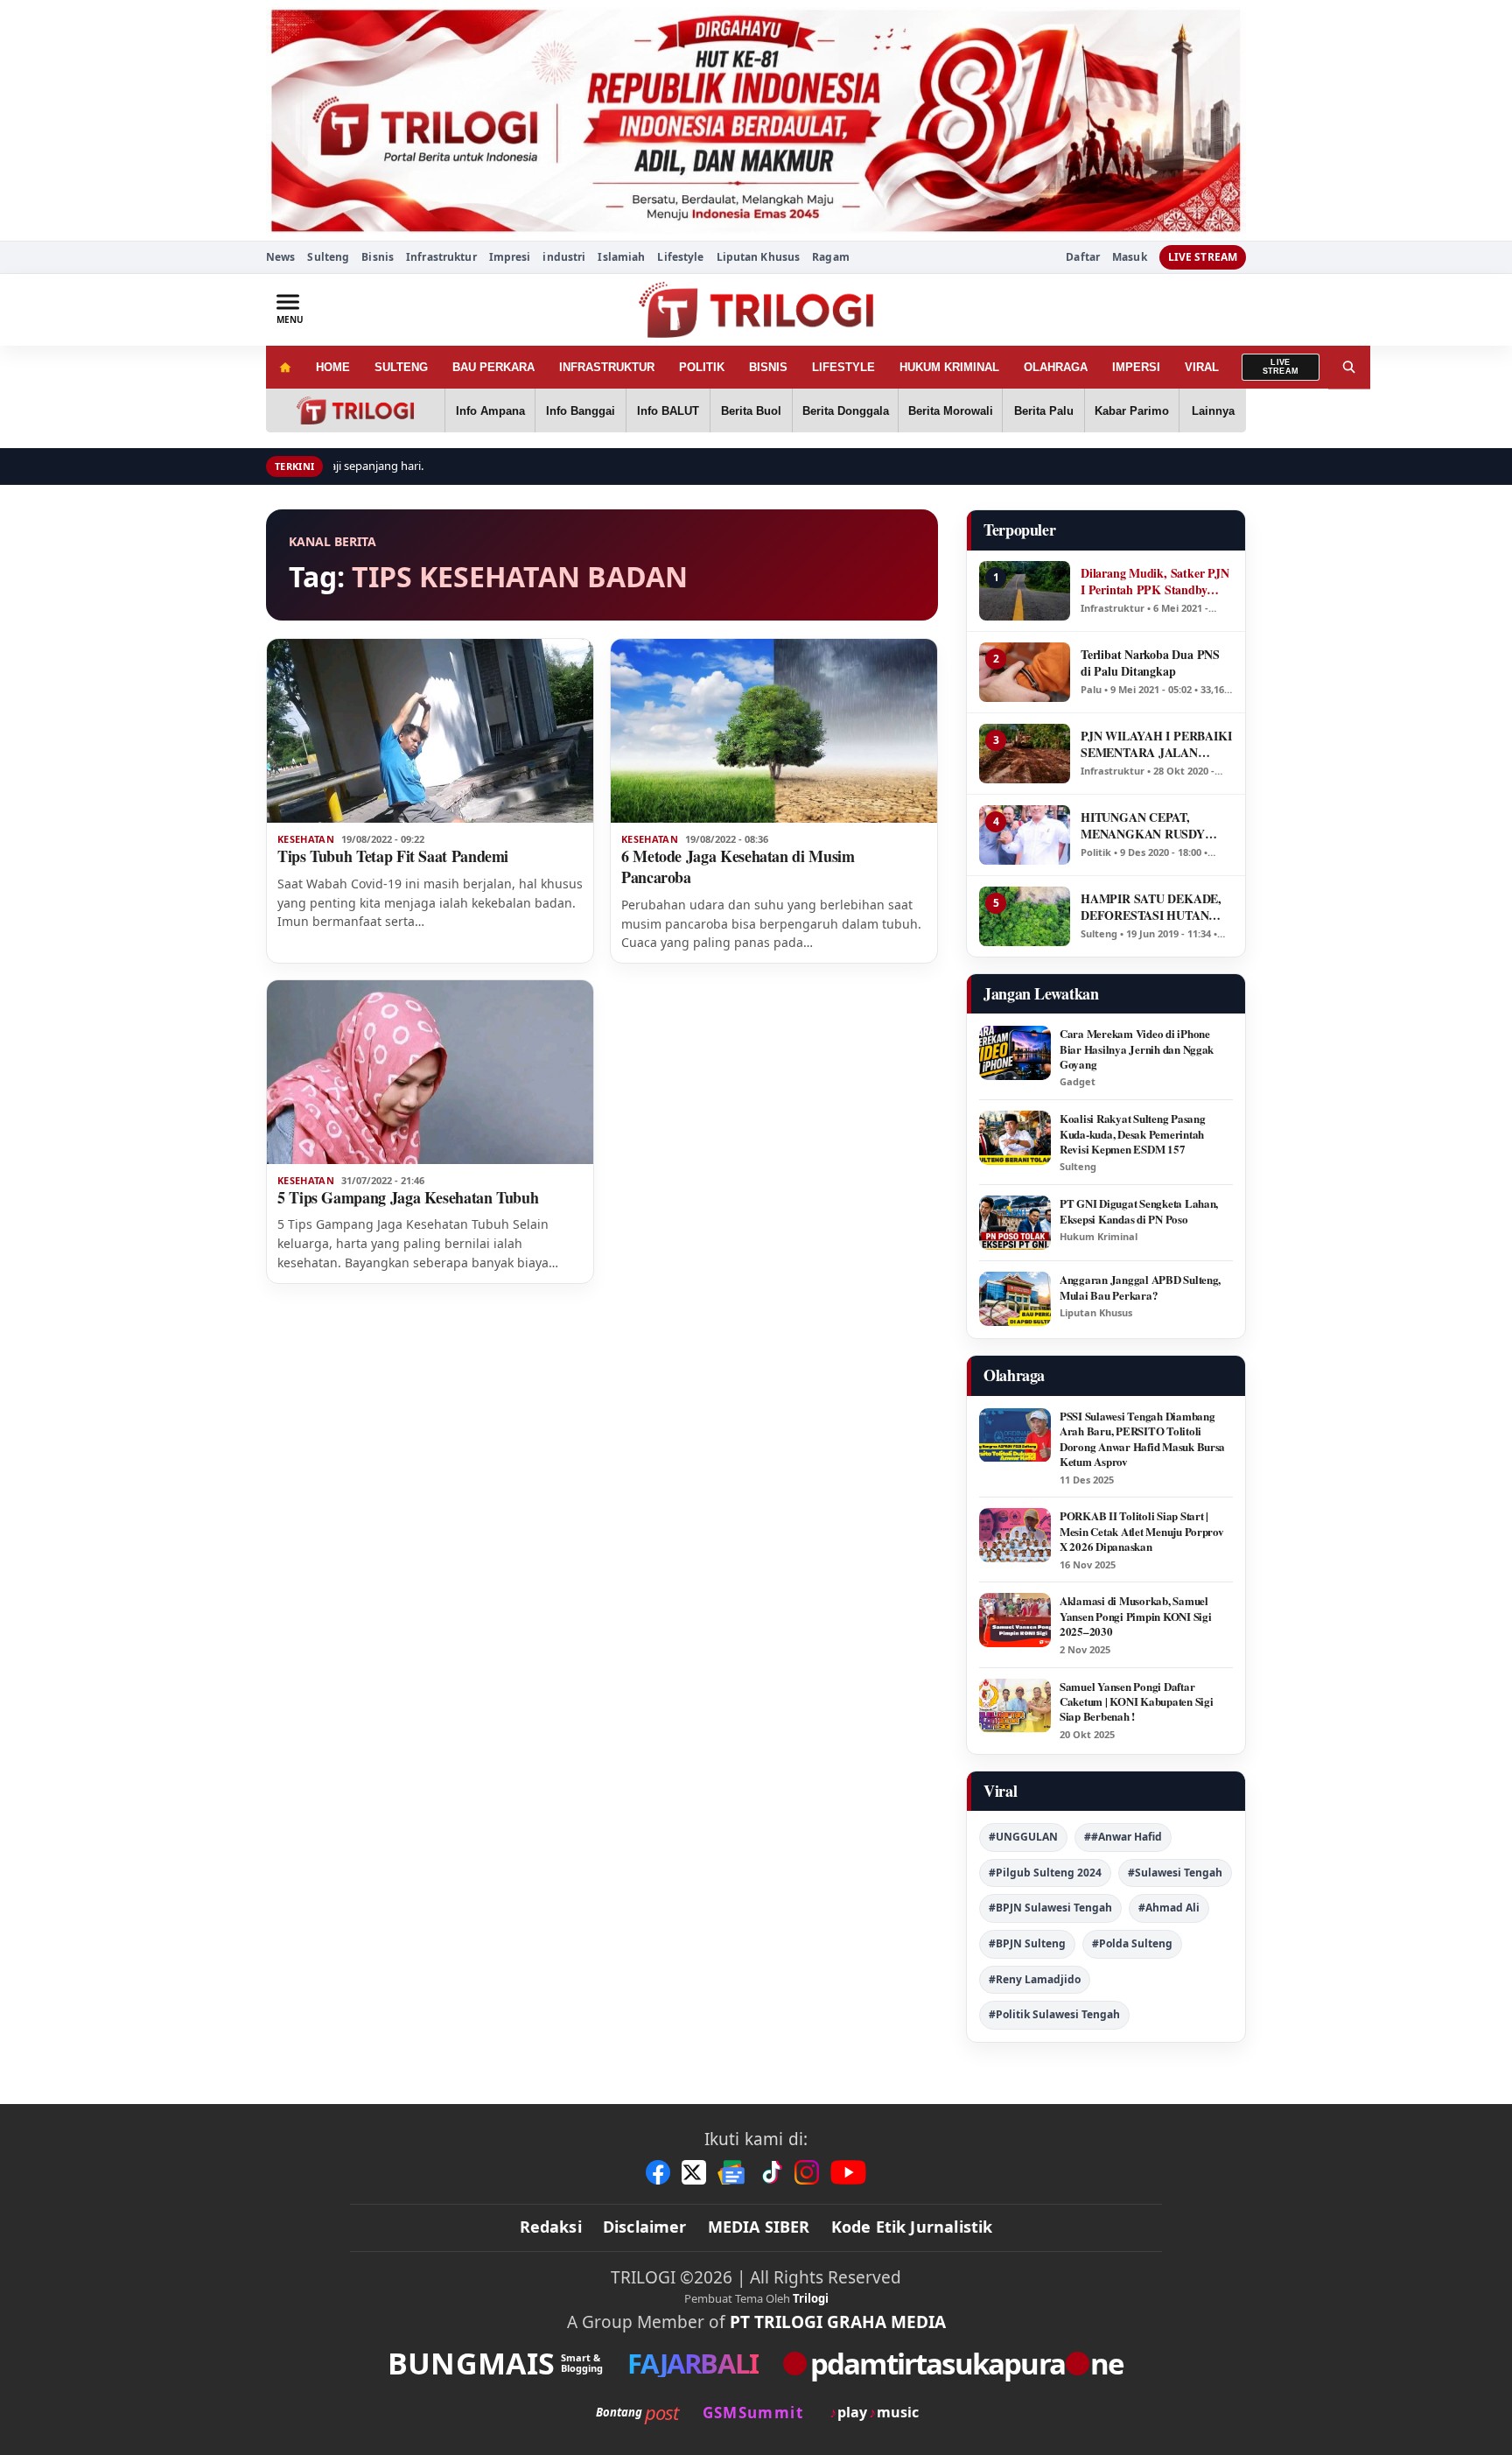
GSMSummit (753, 2413)
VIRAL (1202, 367)
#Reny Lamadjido (1035, 1979)
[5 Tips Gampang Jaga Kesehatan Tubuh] (430, 1072)
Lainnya (1213, 411)
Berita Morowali (951, 411)
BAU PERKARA (493, 367)
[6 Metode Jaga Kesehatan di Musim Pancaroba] (774, 731)
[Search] (1349, 367)
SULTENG (401, 367)
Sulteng (328, 257)
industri (564, 257)
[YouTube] (848, 2172)
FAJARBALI (693, 2364)
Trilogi (811, 2298)
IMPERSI (1136, 367)
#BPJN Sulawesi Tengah (1050, 1908)
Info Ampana (490, 411)
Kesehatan (306, 839)
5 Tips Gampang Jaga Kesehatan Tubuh (408, 1197)
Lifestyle (680, 257)
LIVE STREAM (1203, 257)
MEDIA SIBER (759, 2227)
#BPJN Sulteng (1027, 1943)
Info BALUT (668, 411)
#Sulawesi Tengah (1175, 1873)
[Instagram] (807, 2172)
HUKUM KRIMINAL (949, 367)
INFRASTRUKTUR (607, 367)
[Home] (285, 367)
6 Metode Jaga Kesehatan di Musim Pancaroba (738, 866)
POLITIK (702, 367)
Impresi (510, 257)
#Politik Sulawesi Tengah (1054, 2014)
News (280, 257)
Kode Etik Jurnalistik (912, 2227)
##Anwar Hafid (1123, 1837)
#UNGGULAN (1023, 1837)
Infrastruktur (441, 257)
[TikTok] (771, 2172)
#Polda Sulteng (1132, 1943)
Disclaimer (645, 2227)
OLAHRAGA (1056, 367)
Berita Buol (751, 411)
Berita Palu (1044, 411)
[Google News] (732, 2172)
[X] (694, 2172)
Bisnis (378, 257)
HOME (333, 367)
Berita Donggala (846, 411)
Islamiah (621, 257)
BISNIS (768, 367)
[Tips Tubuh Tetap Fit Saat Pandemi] (430, 731)
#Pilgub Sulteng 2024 (1045, 1873)
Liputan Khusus (759, 257)
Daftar (1083, 257)
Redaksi (551, 2227)
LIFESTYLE (843, 367)
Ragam (831, 257)
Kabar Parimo (1132, 411)
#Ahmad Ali (1169, 1908)
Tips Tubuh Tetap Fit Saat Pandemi (393, 856)
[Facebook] (658, 2172)
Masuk (1130, 257)
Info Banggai (581, 411)
